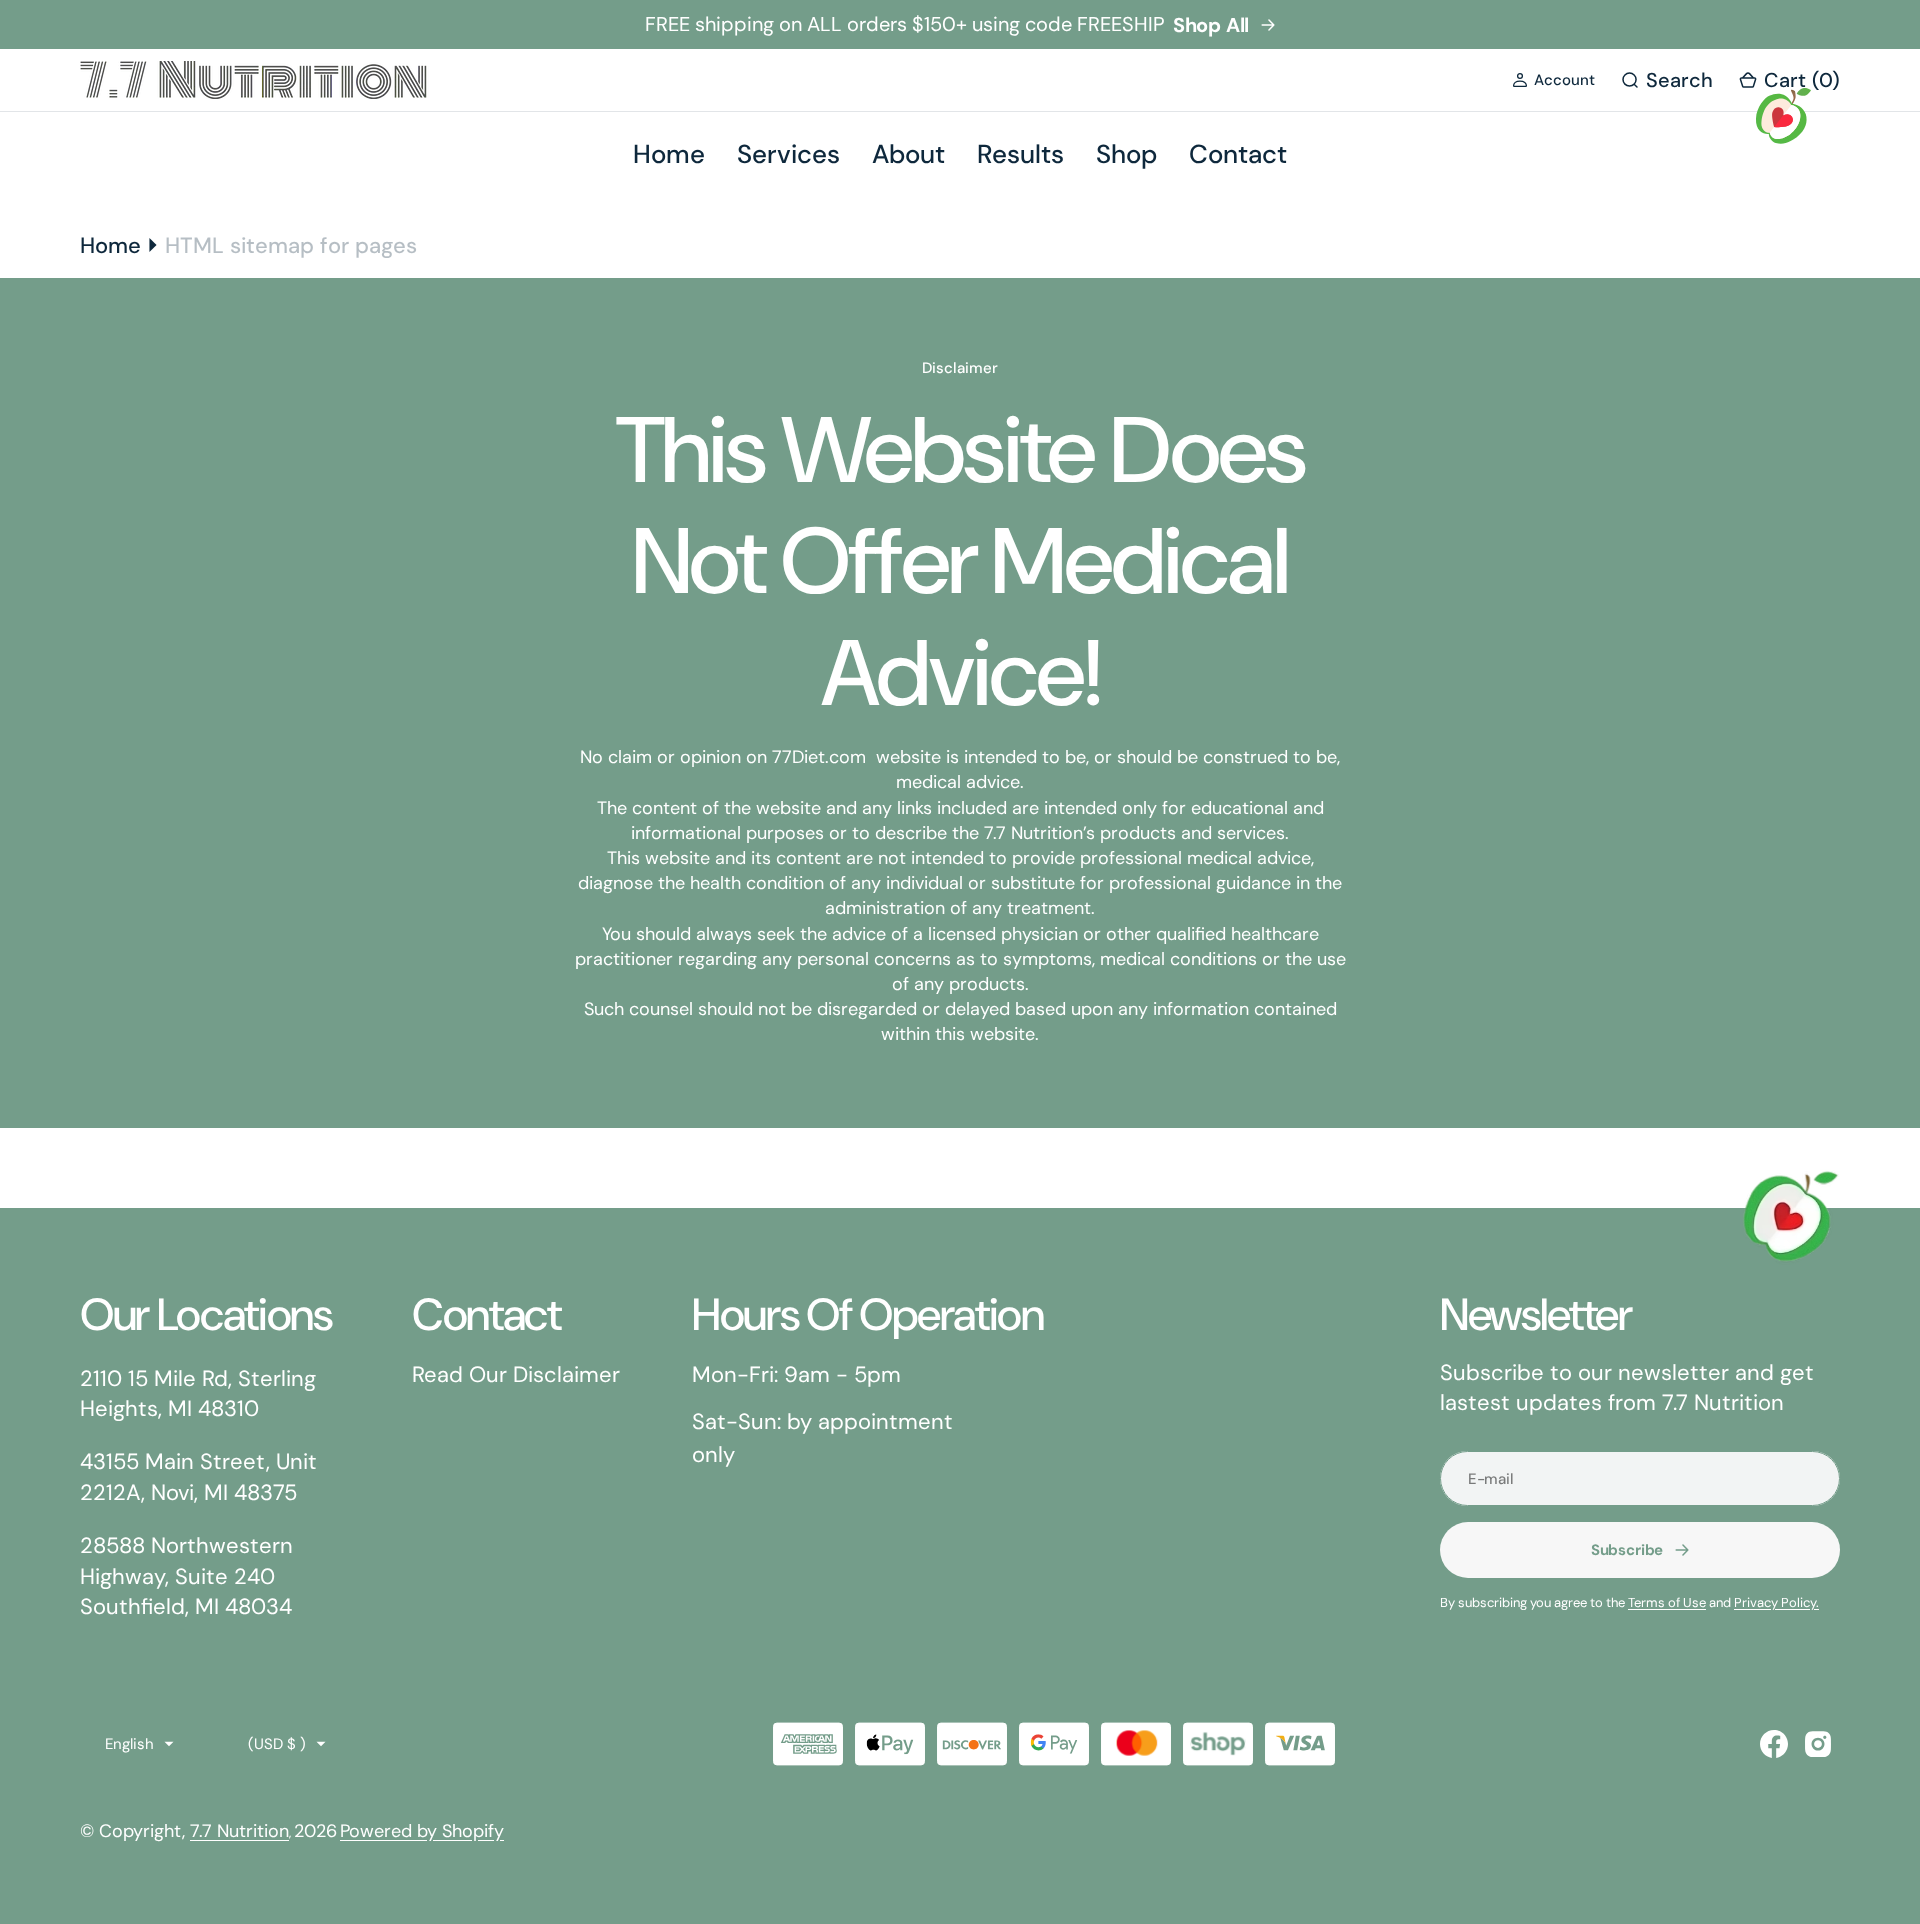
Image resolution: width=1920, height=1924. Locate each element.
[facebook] (1774, 1744)
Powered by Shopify (422, 1831)
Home (110, 245)
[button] (1553, 80)
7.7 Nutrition (239, 1831)
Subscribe (1627, 1550)
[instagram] (1818, 1744)
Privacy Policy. (1776, 1602)
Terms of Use (1667, 1602)
